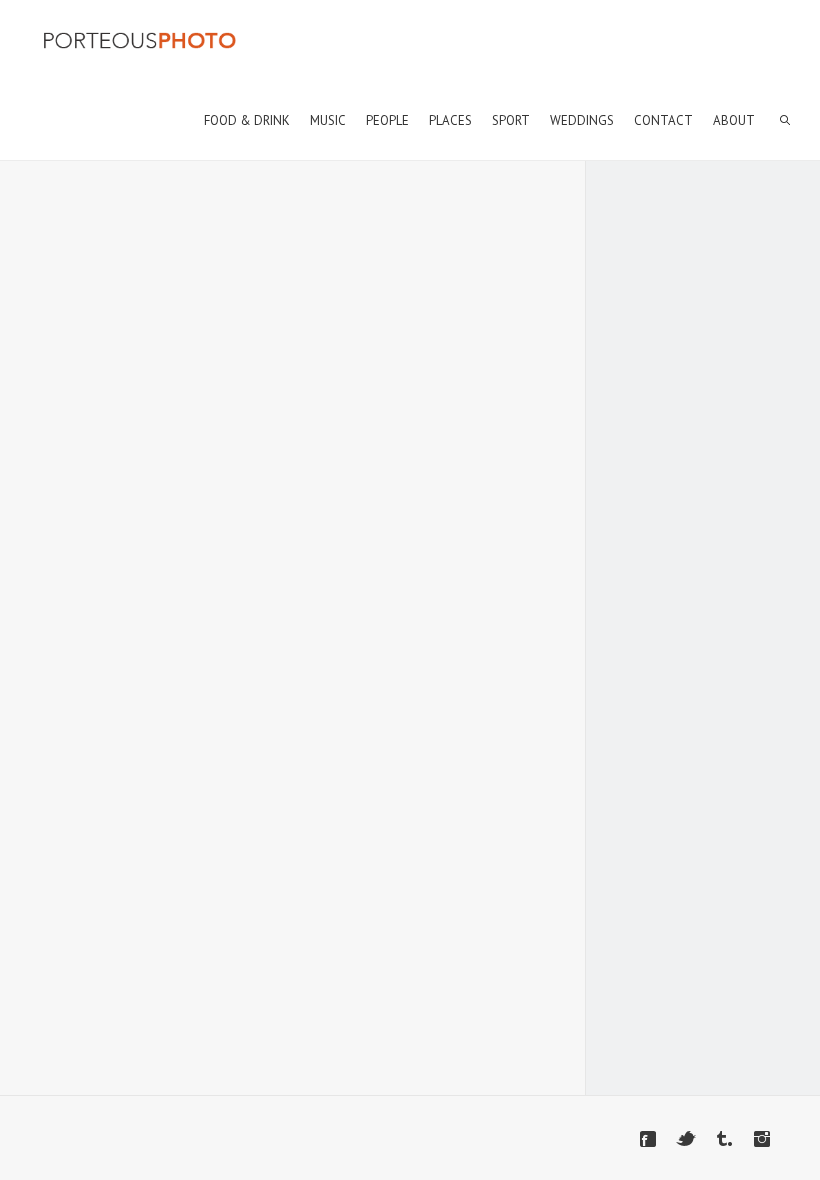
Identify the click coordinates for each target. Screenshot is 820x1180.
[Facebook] (648, 1139)
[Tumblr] (724, 1139)
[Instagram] (762, 1139)
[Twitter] (686, 1139)
